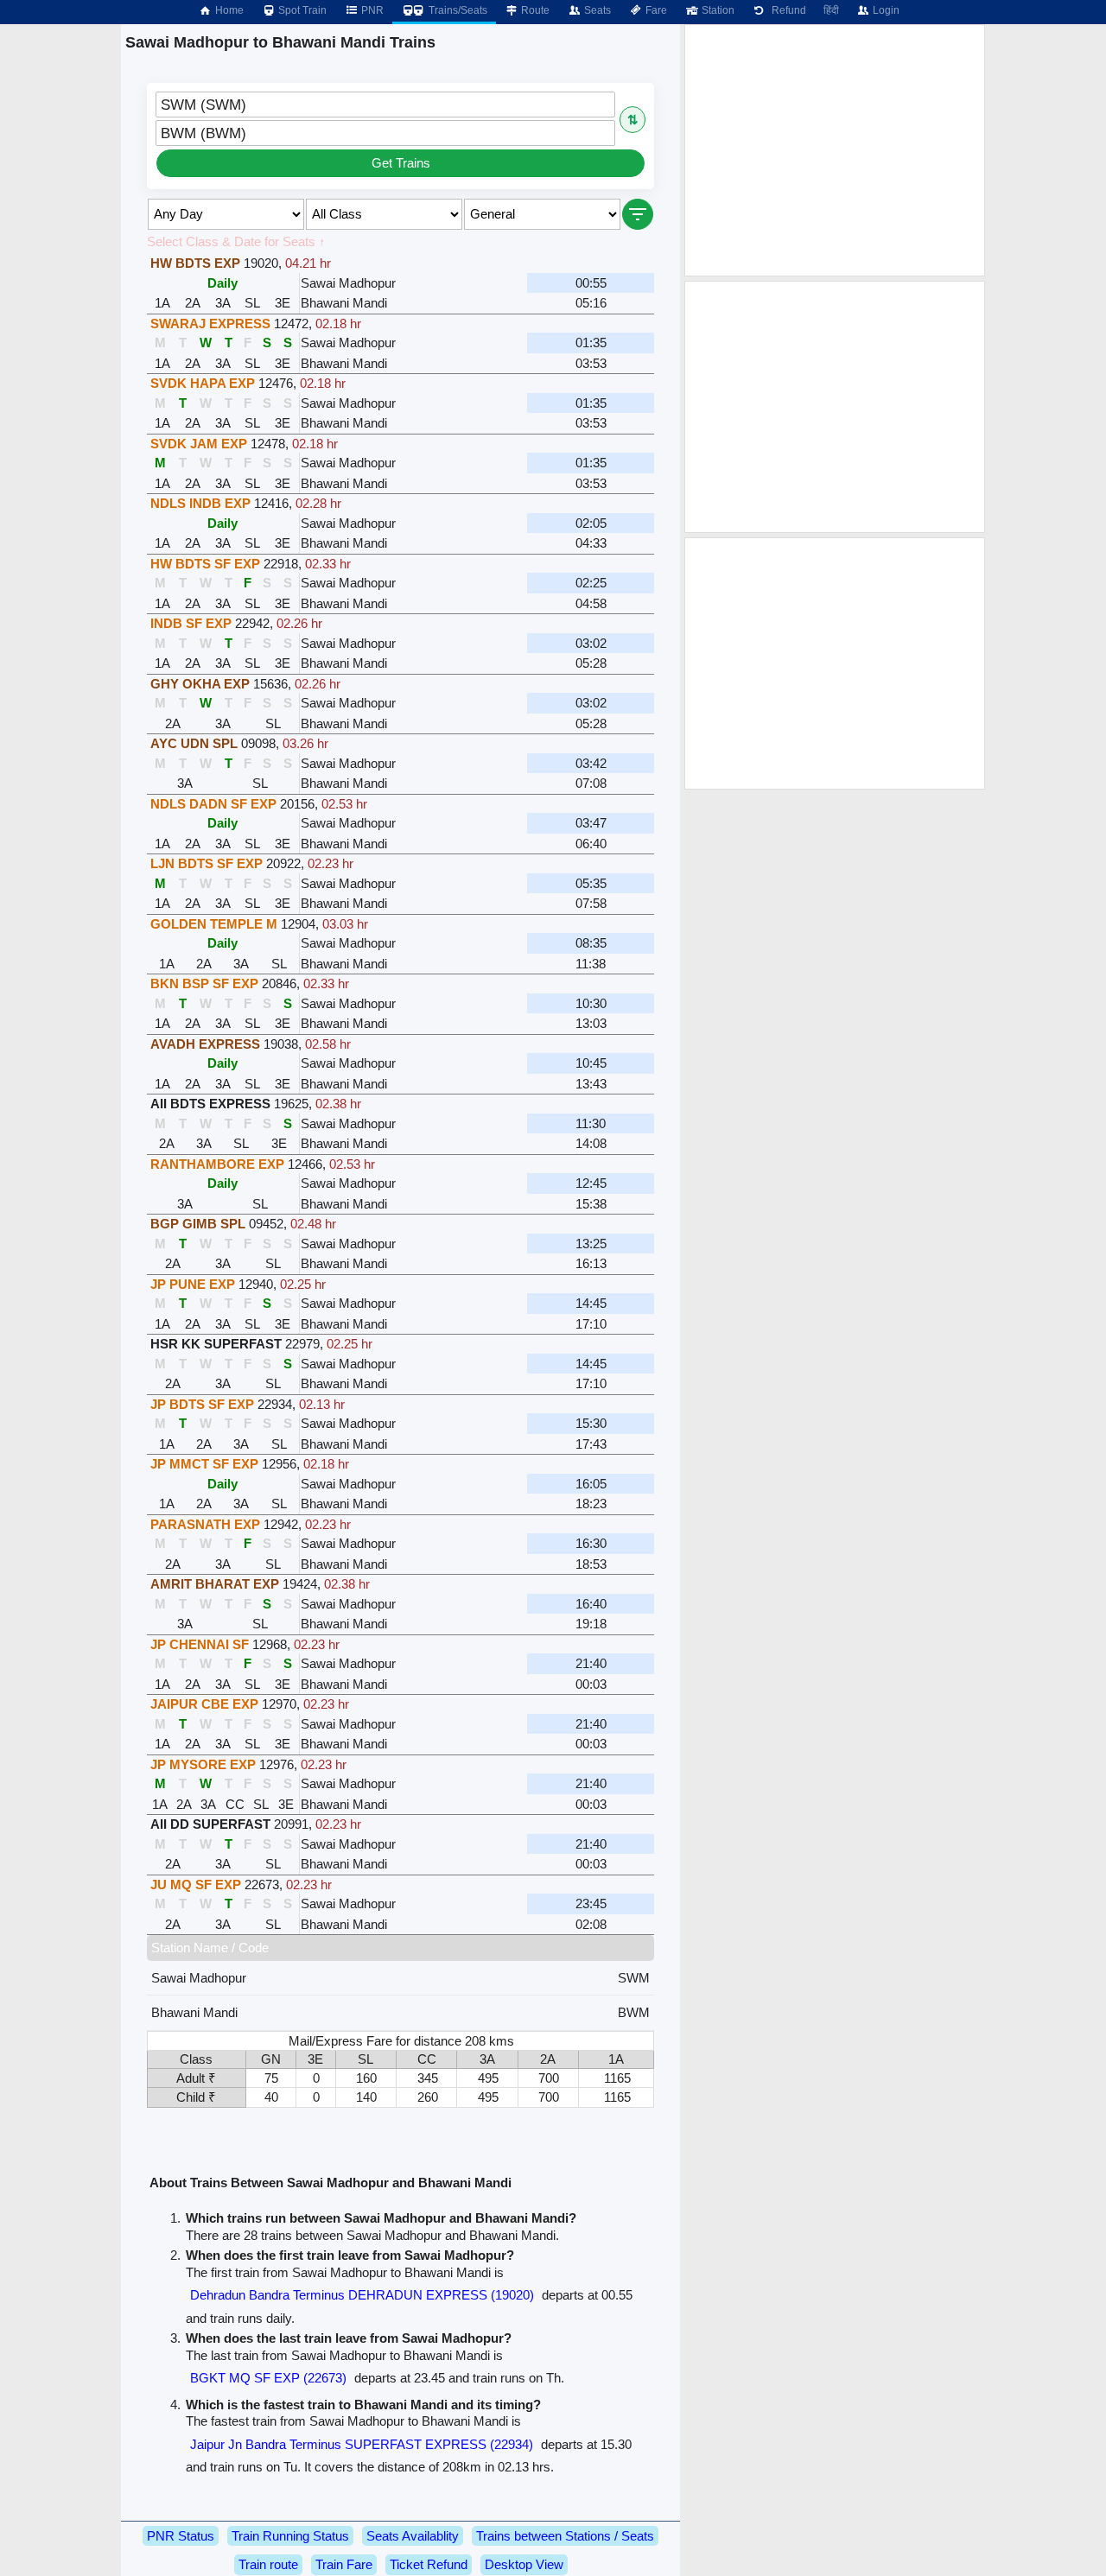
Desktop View (524, 2564)
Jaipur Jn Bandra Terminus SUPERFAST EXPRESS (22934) (362, 2444)
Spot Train (301, 10)
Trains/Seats (457, 10)
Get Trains (401, 163)
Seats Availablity (413, 2536)
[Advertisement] (835, 150)
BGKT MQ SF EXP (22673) (268, 2378)
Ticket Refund (429, 2564)
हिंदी (831, 10)
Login (885, 10)
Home (228, 10)
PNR (371, 10)
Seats (596, 10)
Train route (268, 2564)
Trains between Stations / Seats (565, 2536)
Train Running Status (290, 2536)
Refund (786, 10)
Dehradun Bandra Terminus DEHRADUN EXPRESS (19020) (362, 2295)
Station (717, 10)
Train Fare (344, 2564)
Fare (655, 10)
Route (534, 10)
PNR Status (181, 2536)
